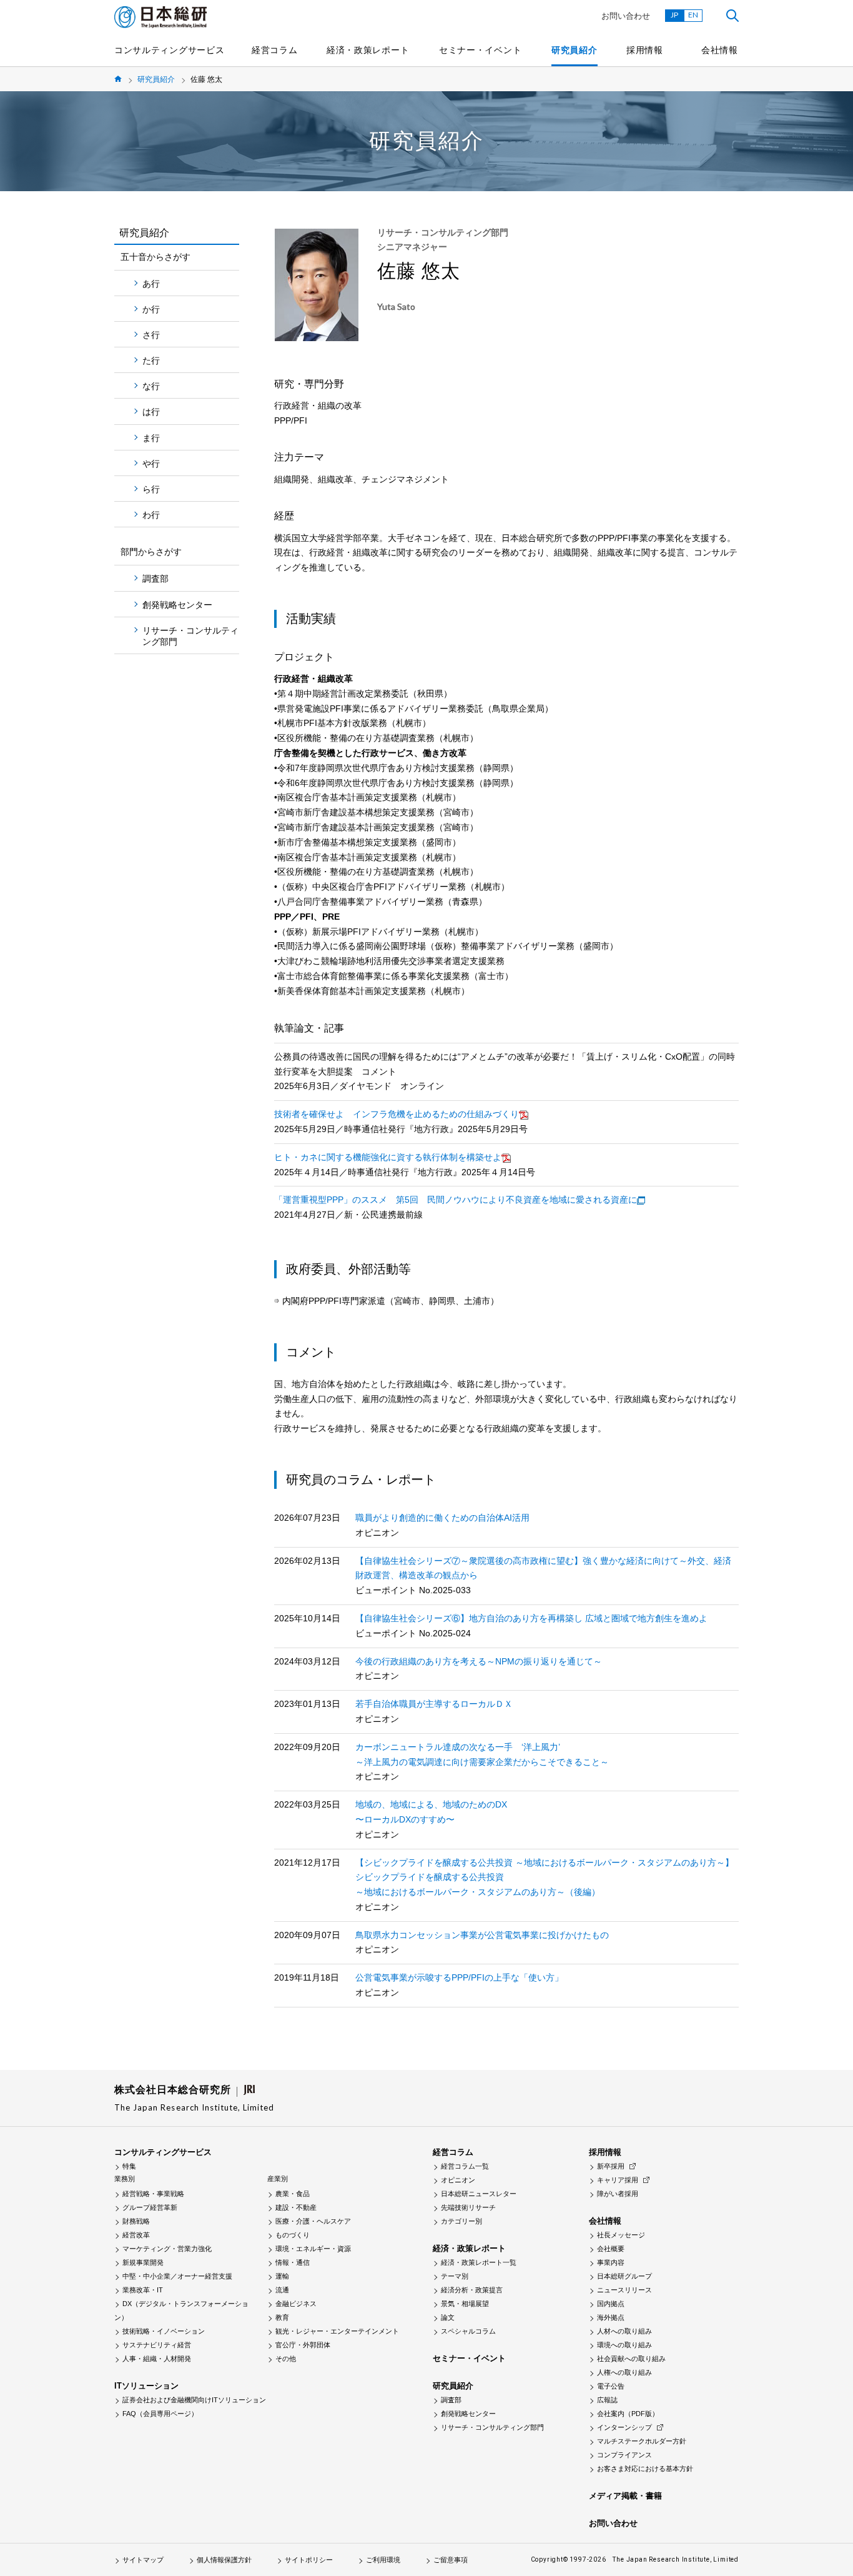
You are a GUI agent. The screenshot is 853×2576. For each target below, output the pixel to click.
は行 (151, 412)
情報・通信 (293, 2262)
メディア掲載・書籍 (625, 2496)
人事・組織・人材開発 (157, 2359)
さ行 (151, 335)
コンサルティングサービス (169, 50)
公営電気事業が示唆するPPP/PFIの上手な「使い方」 (459, 1977)
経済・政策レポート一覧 (479, 2262)
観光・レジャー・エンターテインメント (337, 2331)
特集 (129, 2166)
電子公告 (611, 2386)
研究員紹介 (574, 50)
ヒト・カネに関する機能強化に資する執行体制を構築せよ (388, 1157)
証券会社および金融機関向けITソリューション (194, 2400)
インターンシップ (624, 2427)
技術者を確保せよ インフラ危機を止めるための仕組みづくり (397, 1114)
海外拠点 (611, 2317)
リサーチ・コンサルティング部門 (190, 636)
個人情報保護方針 (224, 2560)
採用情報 (645, 50)
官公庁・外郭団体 (303, 2345)
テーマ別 (455, 2276)
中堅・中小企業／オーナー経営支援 (177, 2276)
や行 (151, 464)
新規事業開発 (143, 2262)
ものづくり (293, 2235)
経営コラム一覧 (465, 2166)
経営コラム (275, 50)
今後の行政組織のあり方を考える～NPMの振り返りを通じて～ (479, 1661)
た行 (151, 361)
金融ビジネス (296, 2304)
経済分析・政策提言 (472, 2290)
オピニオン (458, 2180)
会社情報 (720, 50)
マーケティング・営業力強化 (167, 2249)
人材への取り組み (624, 2331)
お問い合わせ (626, 16)
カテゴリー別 (461, 2221)
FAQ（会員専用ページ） (160, 2414)
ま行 (151, 438)
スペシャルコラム (468, 2331)
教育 (282, 2317)
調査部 (155, 579)
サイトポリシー (309, 2560)
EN (693, 15)
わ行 (151, 515)
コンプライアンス (624, 2455)
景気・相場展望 (465, 2304)
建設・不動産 (296, 2207)
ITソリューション (146, 2386)
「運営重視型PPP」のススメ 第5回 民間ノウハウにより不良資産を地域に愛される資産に (456, 1200)
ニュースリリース (624, 2290)
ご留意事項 (451, 2560)
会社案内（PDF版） (628, 2414)
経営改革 (136, 2235)
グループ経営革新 (150, 2207)
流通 (282, 2290)
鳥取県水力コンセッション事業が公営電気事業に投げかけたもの (482, 1935)
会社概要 (611, 2249)
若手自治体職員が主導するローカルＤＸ (434, 1704)
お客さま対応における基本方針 (645, 2469)
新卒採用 (611, 2166)
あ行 (151, 284)
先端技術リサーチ (468, 2207)
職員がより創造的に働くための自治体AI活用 (442, 1518)
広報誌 (607, 2400)
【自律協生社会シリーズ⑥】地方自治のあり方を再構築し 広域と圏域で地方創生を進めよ (531, 1618)
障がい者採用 (618, 2194)
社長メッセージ (621, 2235)
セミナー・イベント (480, 50)
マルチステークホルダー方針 (642, 2441)
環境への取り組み (624, 2345)
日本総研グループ (624, 2276)
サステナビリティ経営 (157, 2345)
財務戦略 (136, 2221)
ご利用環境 (383, 2560)
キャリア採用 (618, 2180)
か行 (151, 309)
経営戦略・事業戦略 (153, 2194)
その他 (286, 2359)
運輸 (282, 2276)
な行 (151, 386)
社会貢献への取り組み (631, 2359)
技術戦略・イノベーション (164, 2331)
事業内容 (611, 2262)
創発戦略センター (177, 605)
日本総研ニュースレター (479, 2194)
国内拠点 (611, 2304)
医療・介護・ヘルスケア (313, 2221)
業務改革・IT (143, 2290)
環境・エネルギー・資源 (313, 2249)
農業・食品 (293, 2194)
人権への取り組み (624, 2372)
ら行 (151, 489)
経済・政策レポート (368, 50)
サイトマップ (143, 2560)
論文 (448, 2317)
